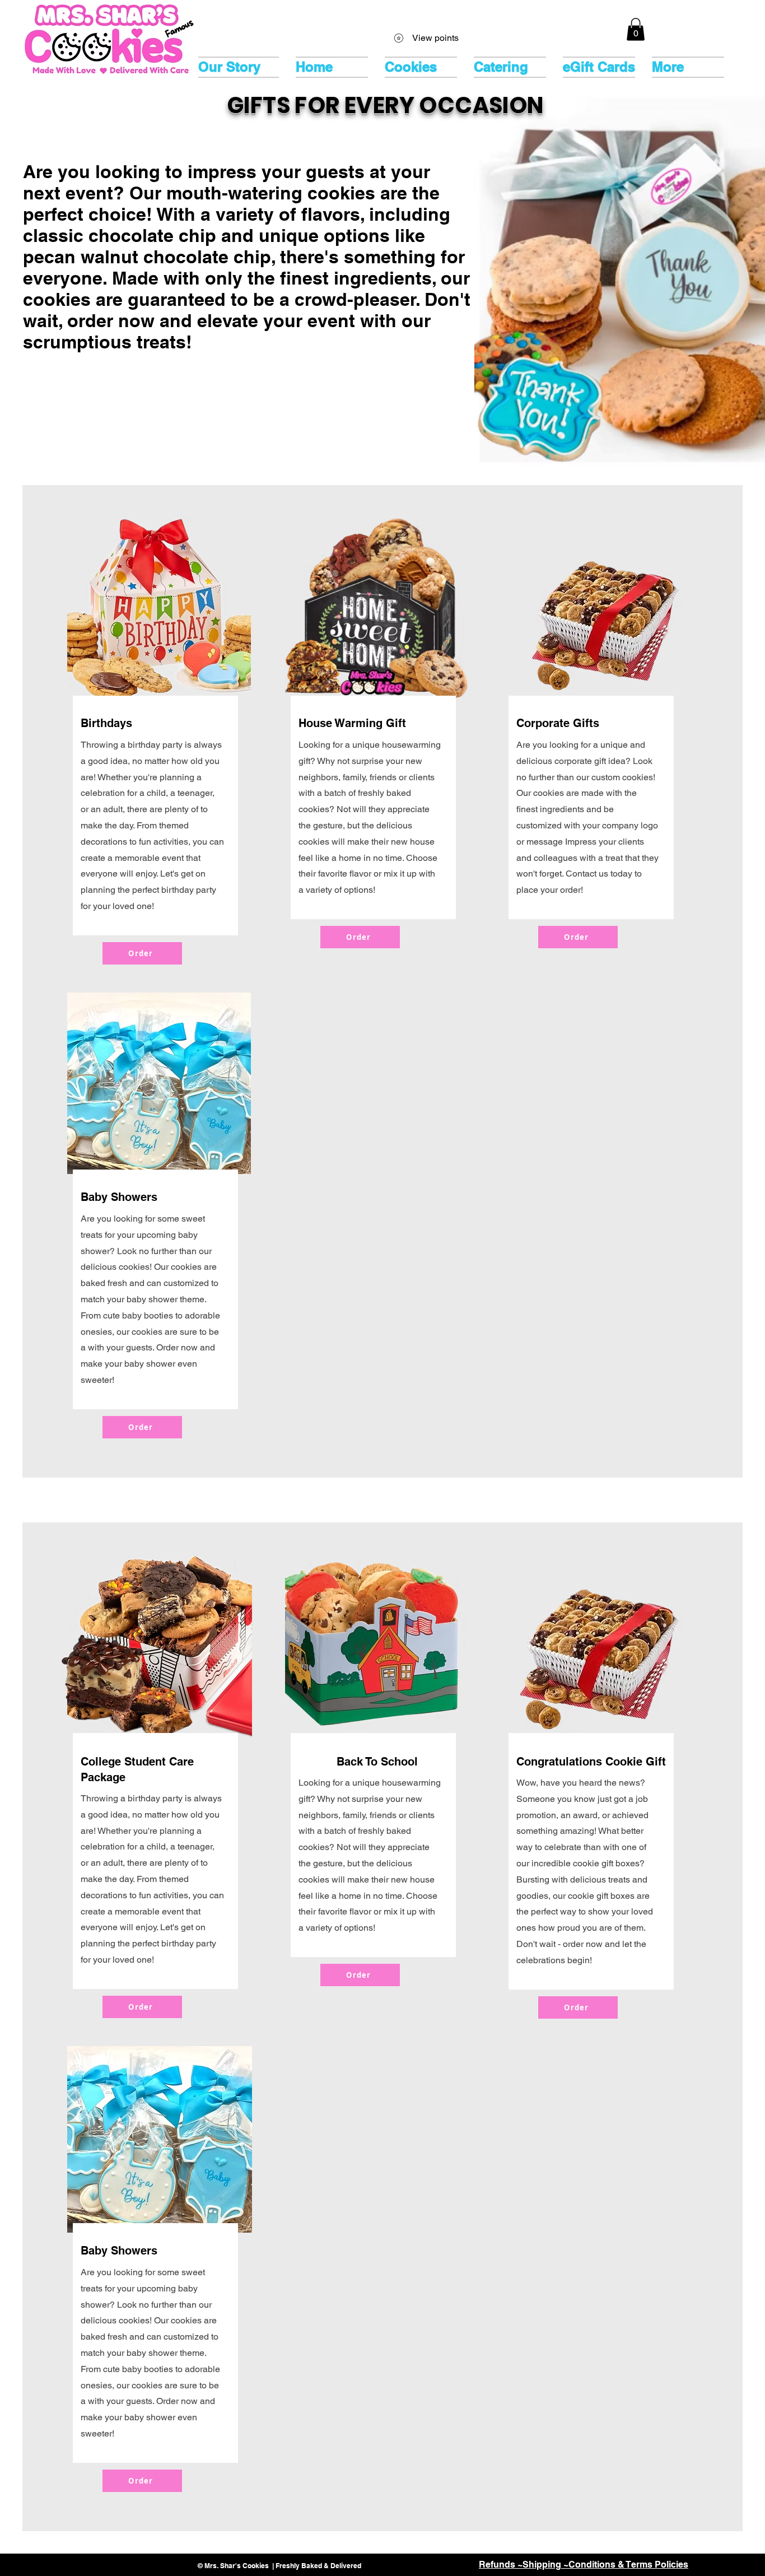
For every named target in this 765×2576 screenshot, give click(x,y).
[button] (636, 29)
